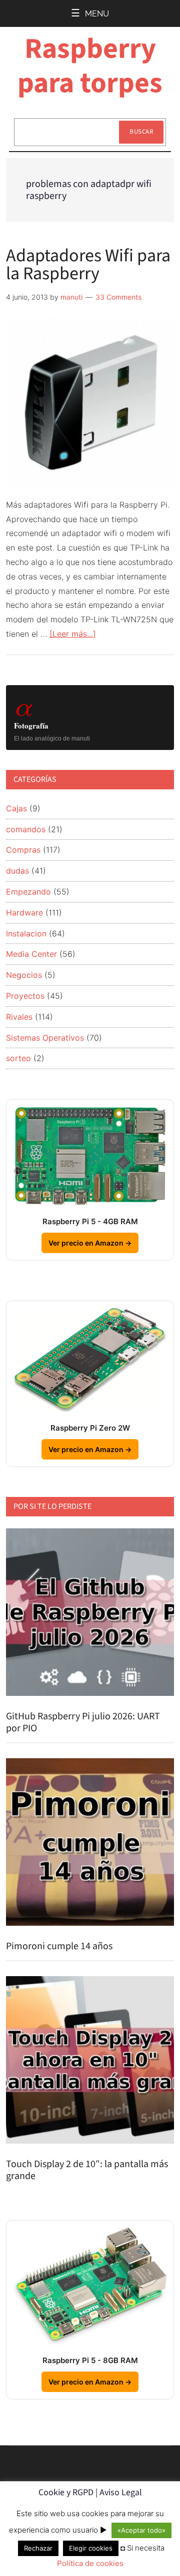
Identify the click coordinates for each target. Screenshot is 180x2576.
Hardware (24, 913)
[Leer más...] (73, 634)
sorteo (18, 1058)
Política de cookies (90, 2563)
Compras (23, 850)
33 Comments (118, 297)
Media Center (31, 954)
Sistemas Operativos (45, 1038)
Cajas (16, 808)
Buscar (141, 132)
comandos (26, 829)
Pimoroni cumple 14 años (59, 1946)
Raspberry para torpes (90, 66)
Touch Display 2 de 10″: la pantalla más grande (87, 2170)
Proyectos (25, 996)
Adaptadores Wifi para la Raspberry (88, 265)
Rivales (19, 1017)
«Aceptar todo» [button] (141, 2530)
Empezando (28, 892)
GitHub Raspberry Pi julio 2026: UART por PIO (83, 1722)
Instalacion (26, 933)
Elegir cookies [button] (91, 2548)
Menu (97, 14)
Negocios (24, 975)
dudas (17, 871)
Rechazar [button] (38, 2548)
